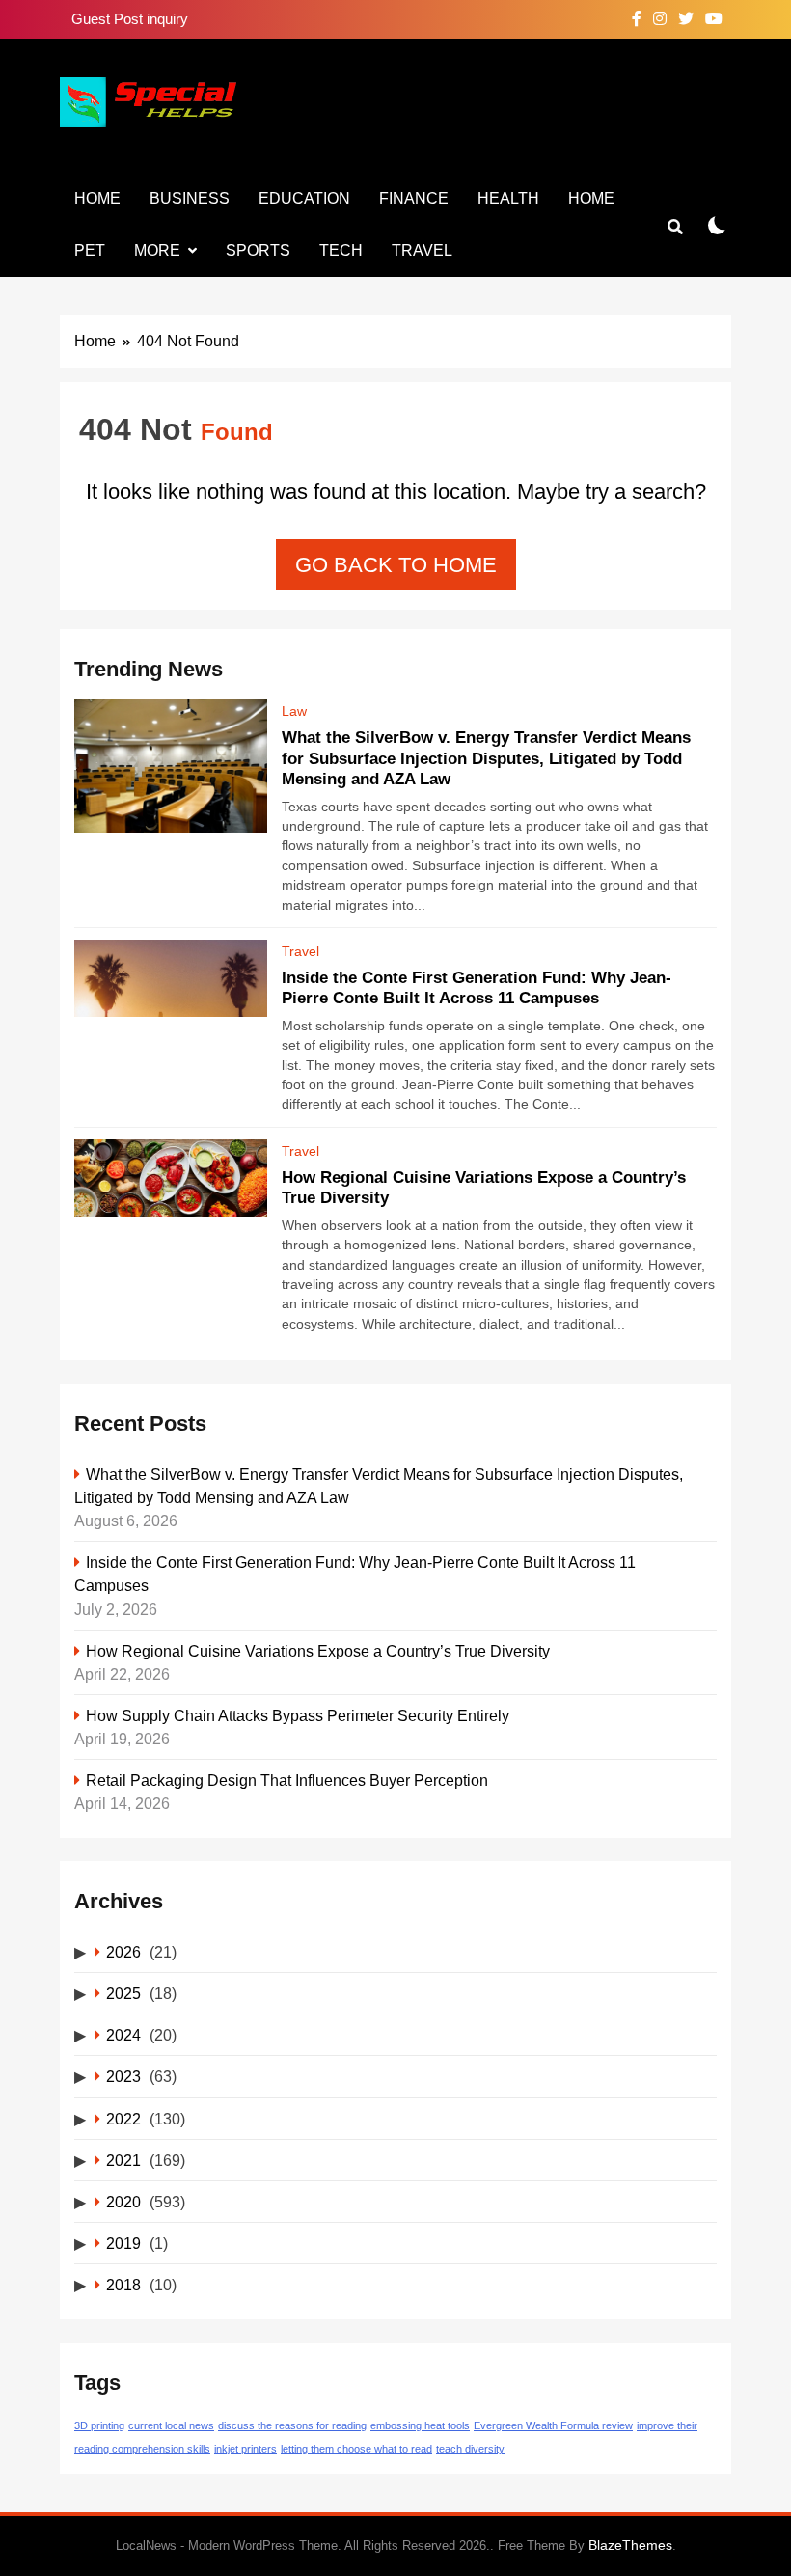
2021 (123, 2160)
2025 (123, 1993)
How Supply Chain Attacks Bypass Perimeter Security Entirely (298, 1715)
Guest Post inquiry (130, 19)
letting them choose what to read (356, 2449)
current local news (171, 2425)
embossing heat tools (420, 2425)
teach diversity (470, 2449)
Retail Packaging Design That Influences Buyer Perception (287, 1780)
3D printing (99, 2425)
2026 (123, 1952)
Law (294, 711)
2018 (123, 2285)
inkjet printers (245, 2449)
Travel (422, 250)
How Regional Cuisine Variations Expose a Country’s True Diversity (318, 1651)
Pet (90, 250)
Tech (341, 250)
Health (508, 198)
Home (97, 198)
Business (190, 198)
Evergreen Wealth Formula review (553, 2425)
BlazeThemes (630, 2545)
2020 (123, 2202)
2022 (123, 2119)
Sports (258, 250)
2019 (123, 2243)
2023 (123, 2076)
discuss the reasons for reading (292, 2425)
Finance (414, 198)
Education (304, 198)
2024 (123, 2035)
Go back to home (396, 565)
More (157, 250)
